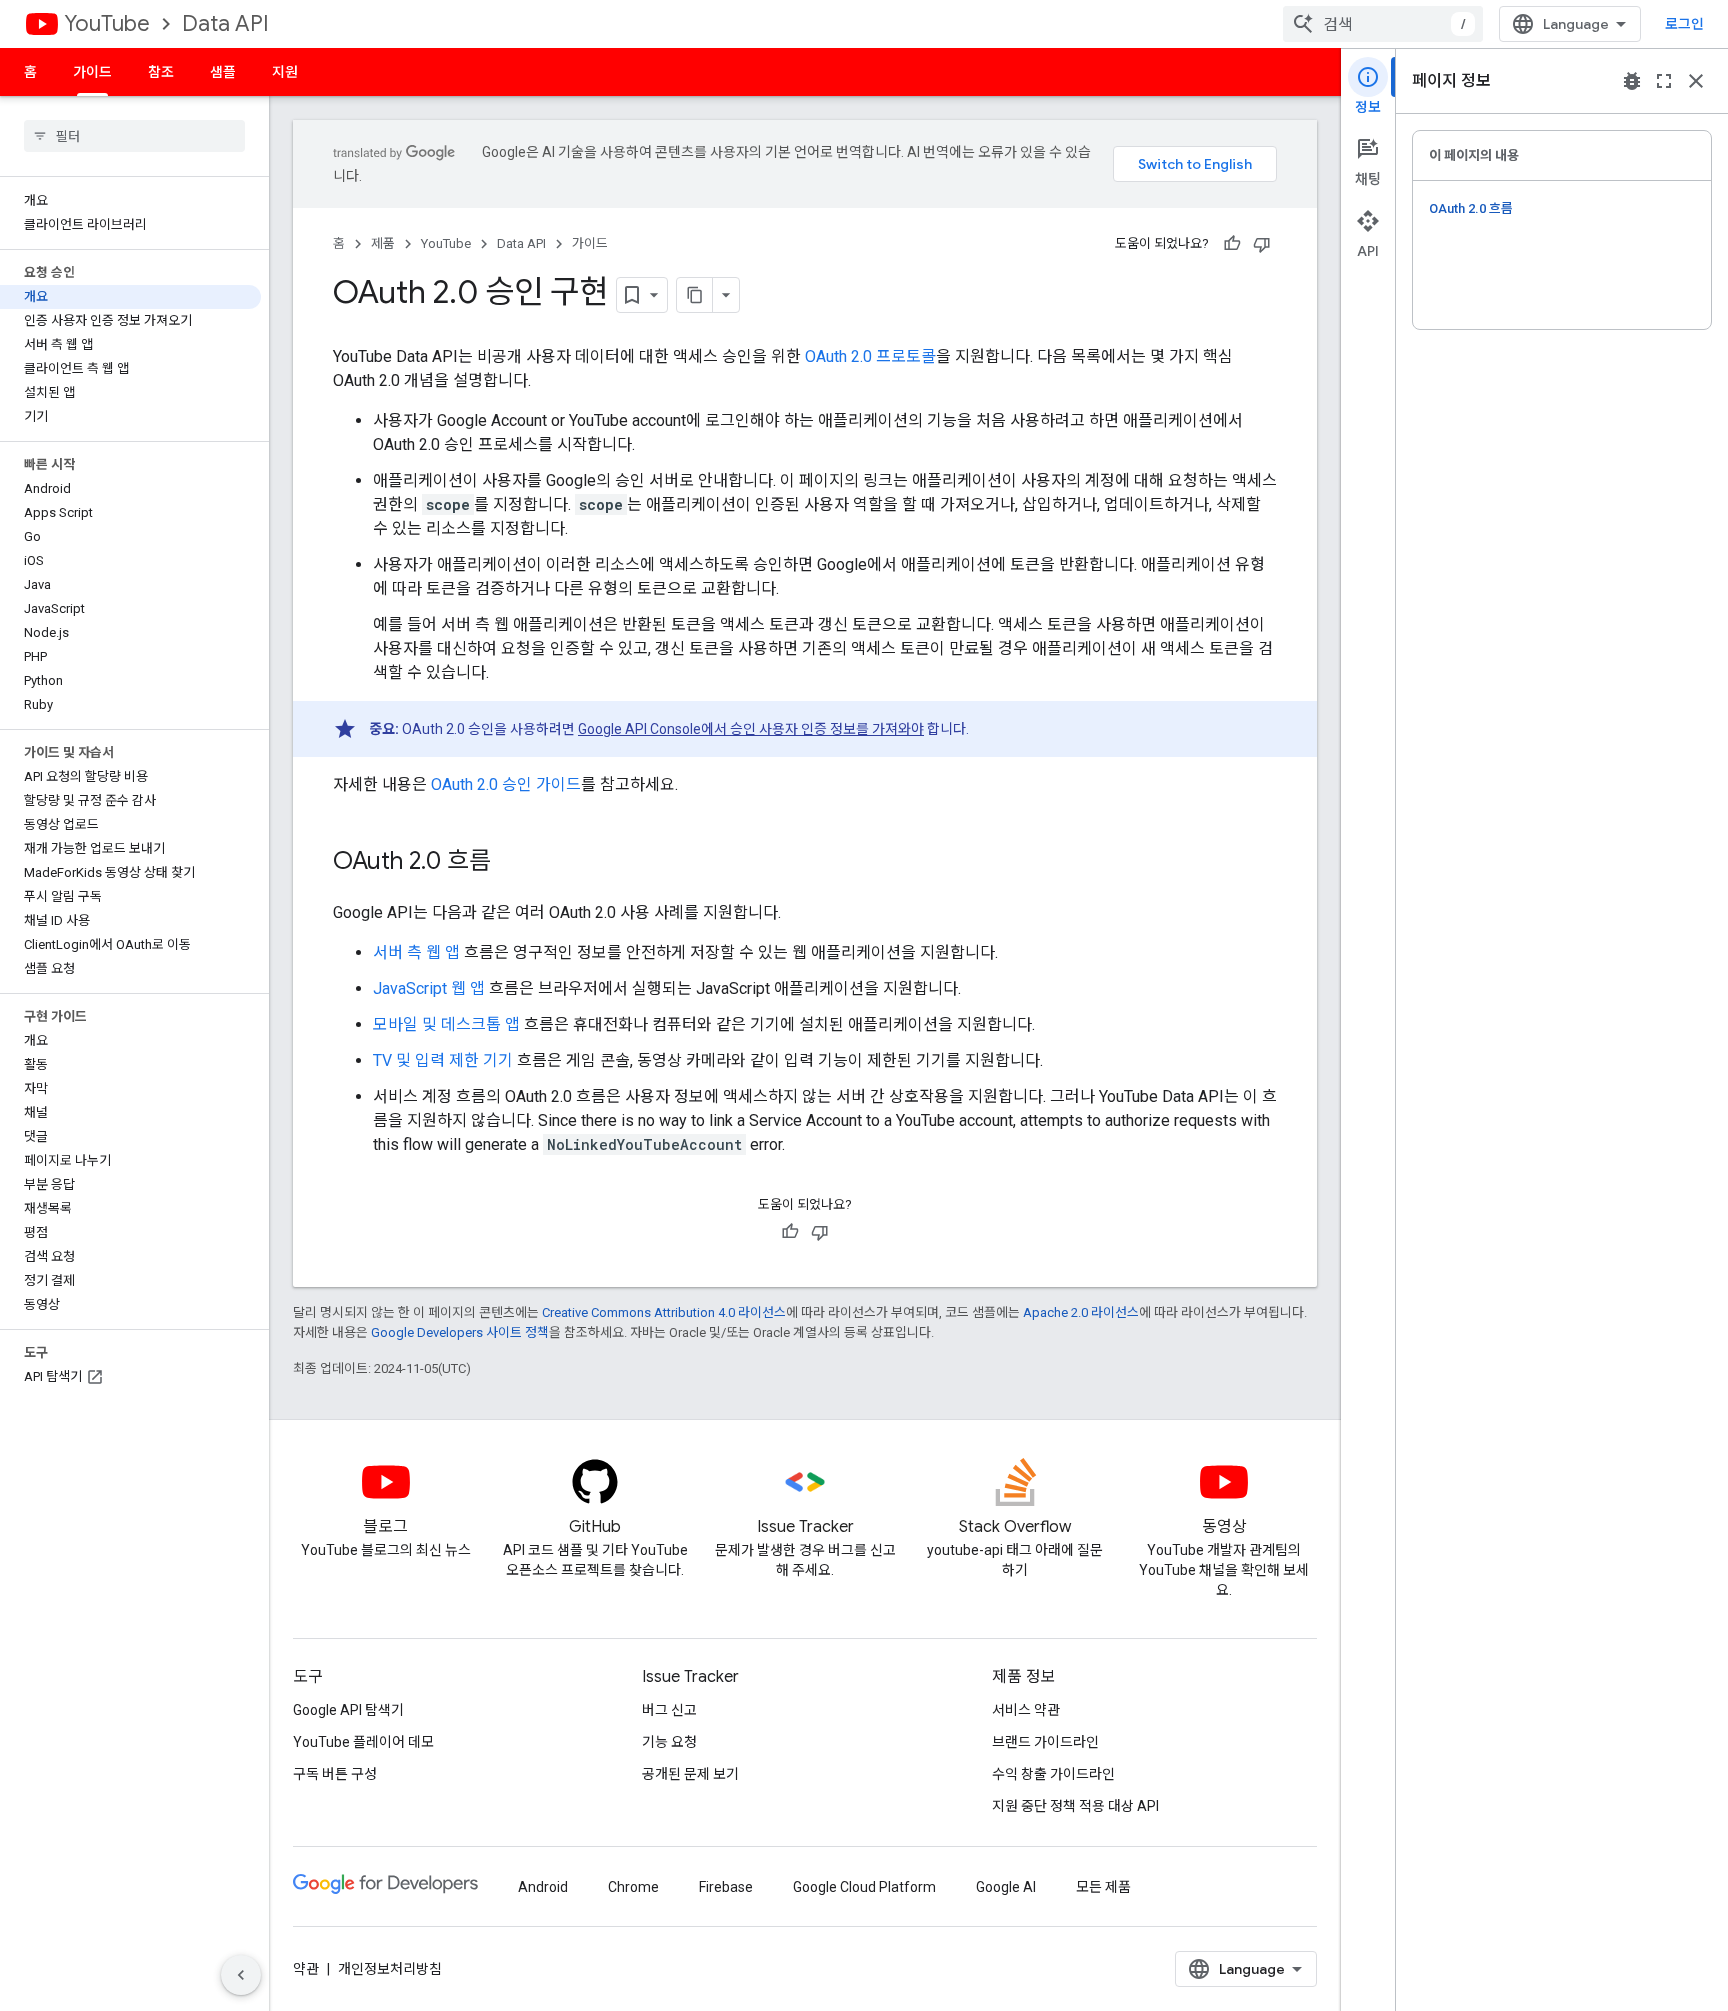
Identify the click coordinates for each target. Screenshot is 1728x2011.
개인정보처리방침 (390, 1969)
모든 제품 (1103, 1887)
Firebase (726, 1887)
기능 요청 (669, 1742)
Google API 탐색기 (348, 1710)
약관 (306, 1969)
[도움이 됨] (1232, 244)
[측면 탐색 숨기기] (241, 1975)
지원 (285, 72)
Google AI (1006, 1887)
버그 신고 (669, 1710)
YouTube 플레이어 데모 (363, 1742)
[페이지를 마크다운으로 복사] (695, 295)
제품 (383, 243)
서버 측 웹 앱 (416, 952)
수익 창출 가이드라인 (1053, 1774)
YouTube (107, 23)
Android (543, 1887)
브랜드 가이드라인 (1045, 1742)
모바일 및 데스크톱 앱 (446, 1024)
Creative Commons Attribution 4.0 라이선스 (664, 1312)
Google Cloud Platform (864, 1887)
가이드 (92, 72)
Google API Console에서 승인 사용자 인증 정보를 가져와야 (751, 729)
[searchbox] (134, 136)
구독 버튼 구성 (335, 1774)
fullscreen (1664, 81)
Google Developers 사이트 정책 (460, 1332)
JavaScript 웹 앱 (429, 988)
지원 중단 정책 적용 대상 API (1075, 1806)
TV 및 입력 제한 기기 (443, 1060)
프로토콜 (870, 356)
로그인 (1684, 24)
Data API (225, 23)
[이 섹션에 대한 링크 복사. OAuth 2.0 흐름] (511, 863)
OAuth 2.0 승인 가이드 (506, 784)
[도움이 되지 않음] (1262, 244)
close (1696, 81)
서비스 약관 (1026, 1710)
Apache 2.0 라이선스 (1081, 1312)
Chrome (633, 1887)
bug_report (1632, 81)
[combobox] (1383, 24)
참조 (161, 72)
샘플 (223, 72)
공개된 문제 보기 (690, 1774)
